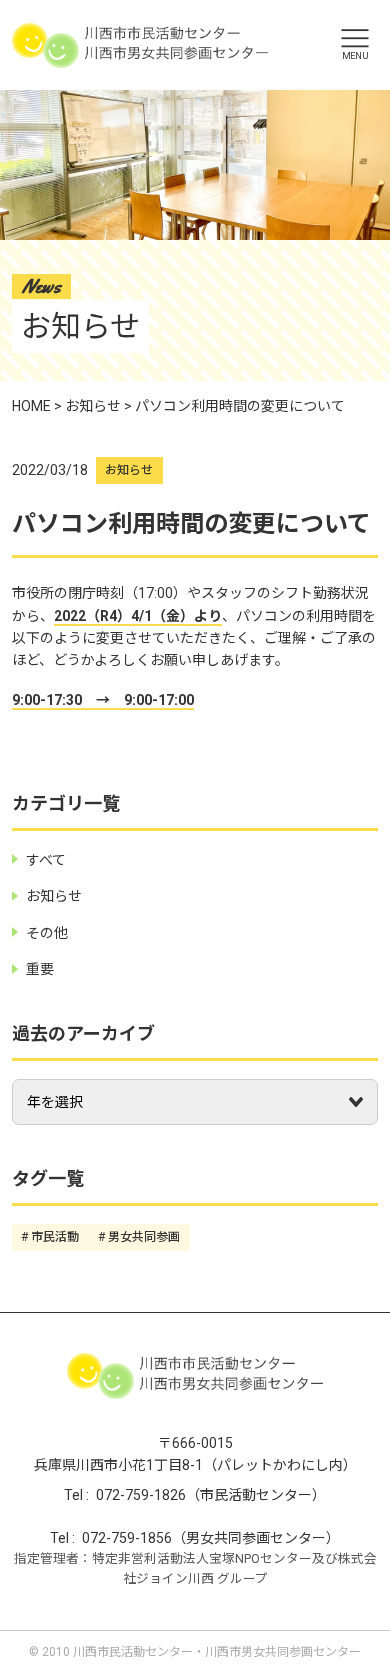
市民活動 (55, 1237)
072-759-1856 (127, 1538)
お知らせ (129, 470)
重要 (40, 969)
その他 (47, 933)
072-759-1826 (141, 1495)
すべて (46, 860)
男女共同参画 (144, 1237)
